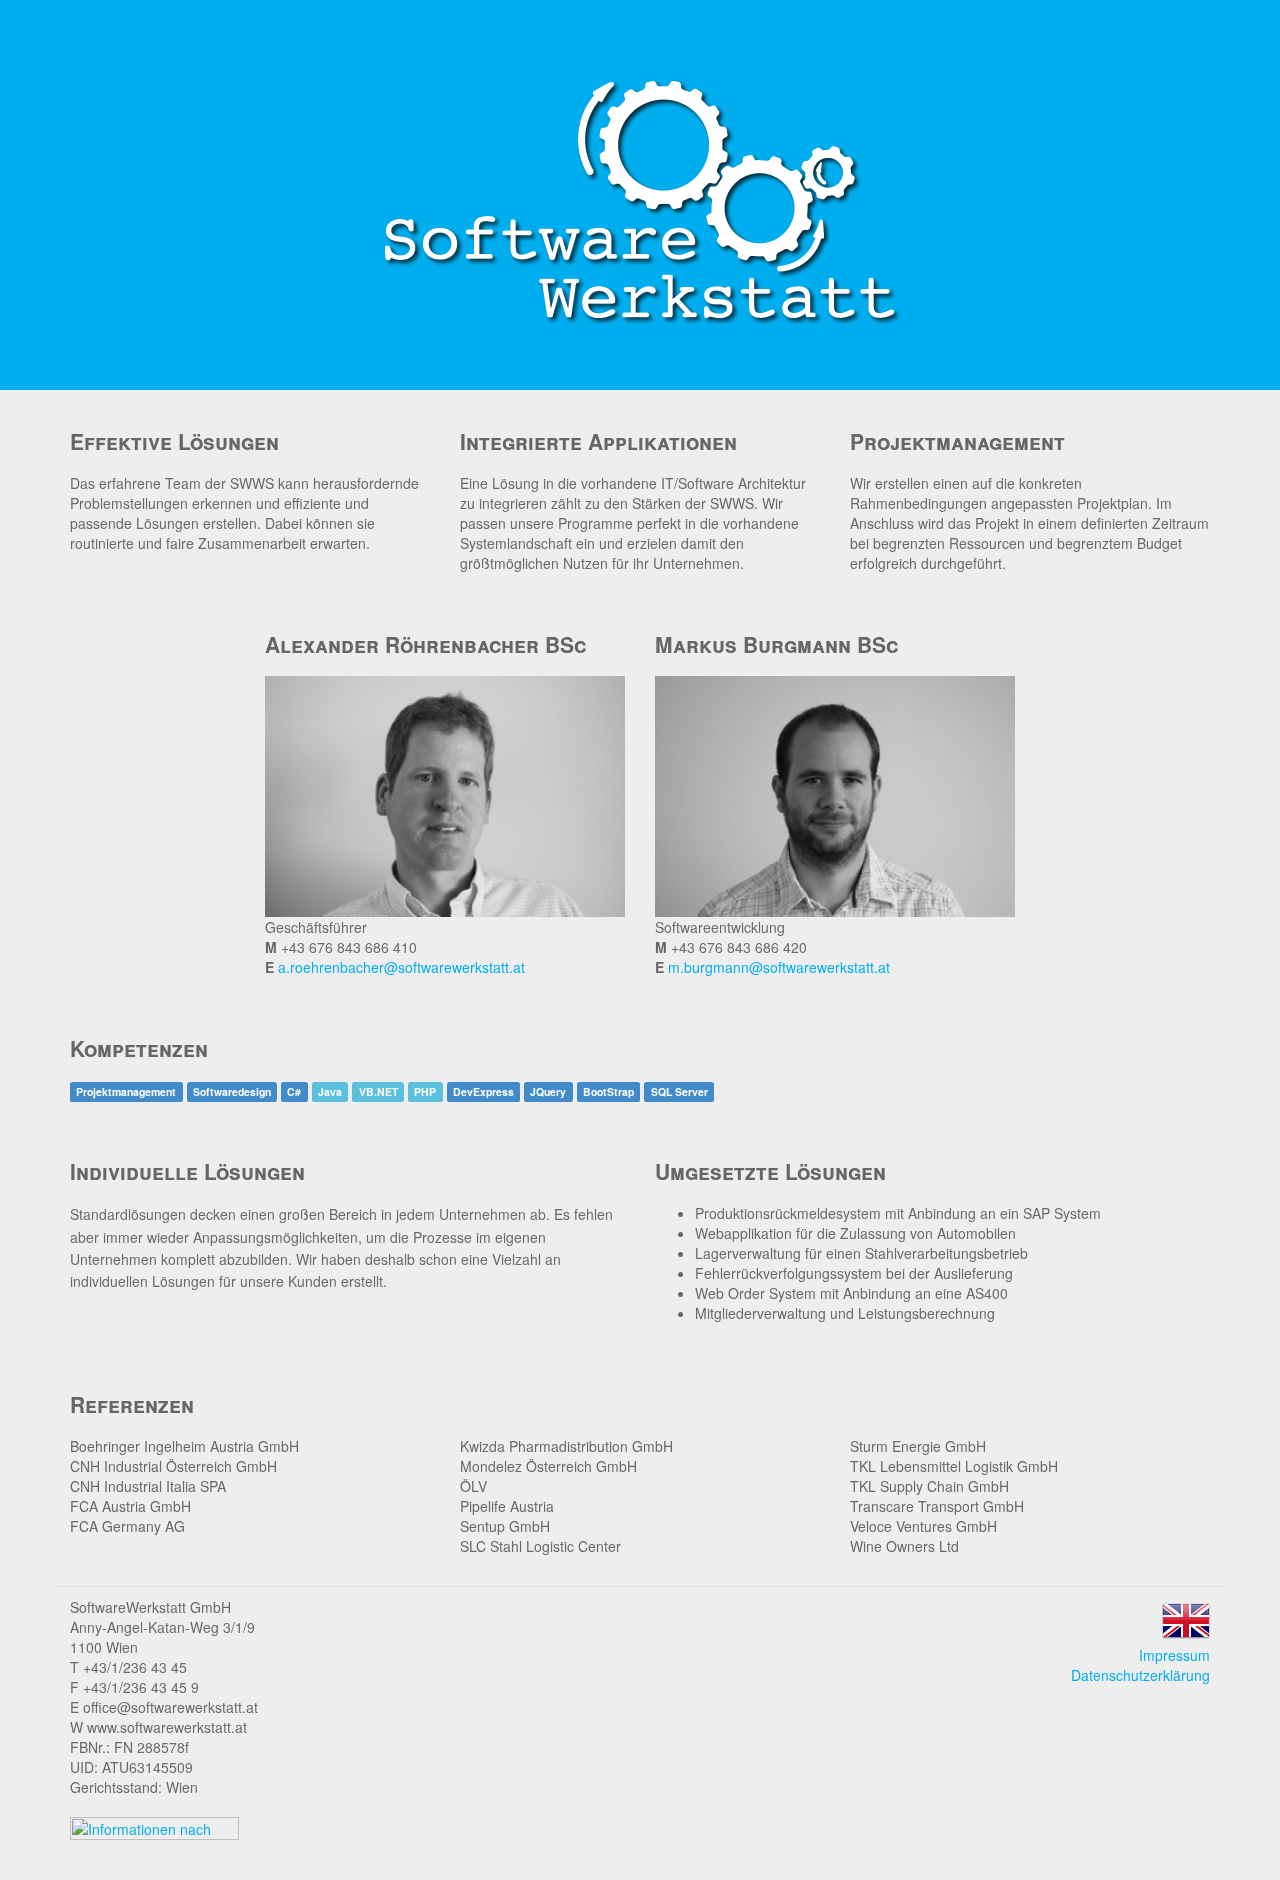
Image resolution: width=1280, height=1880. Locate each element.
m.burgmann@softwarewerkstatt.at (779, 967)
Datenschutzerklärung (1140, 1675)
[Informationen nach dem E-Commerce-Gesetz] (154, 1826)
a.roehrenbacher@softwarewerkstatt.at (401, 967)
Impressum (1174, 1655)
